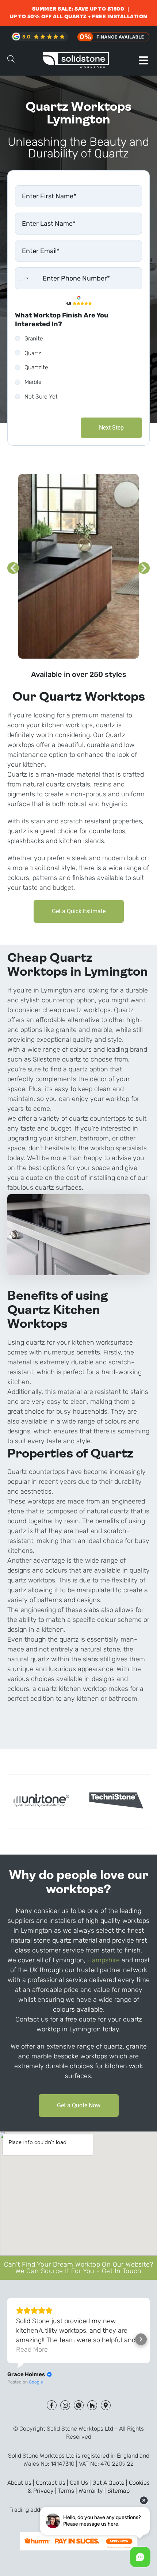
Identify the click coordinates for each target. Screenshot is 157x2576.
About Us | (22, 2483)
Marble (33, 382)
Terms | (68, 2491)
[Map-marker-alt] (106, 2405)
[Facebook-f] (52, 2405)
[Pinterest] (79, 2405)
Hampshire (104, 1960)
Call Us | (81, 2483)
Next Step (111, 428)
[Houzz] (92, 2405)
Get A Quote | (111, 2483)
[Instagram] (65, 2405)
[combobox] (23, 278)
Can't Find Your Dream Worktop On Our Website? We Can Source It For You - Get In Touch (79, 2268)
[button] (143, 60)
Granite (34, 338)
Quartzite (36, 367)
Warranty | (93, 2491)
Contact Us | (53, 2483)
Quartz (33, 353)
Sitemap (118, 2491)
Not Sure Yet (41, 397)
